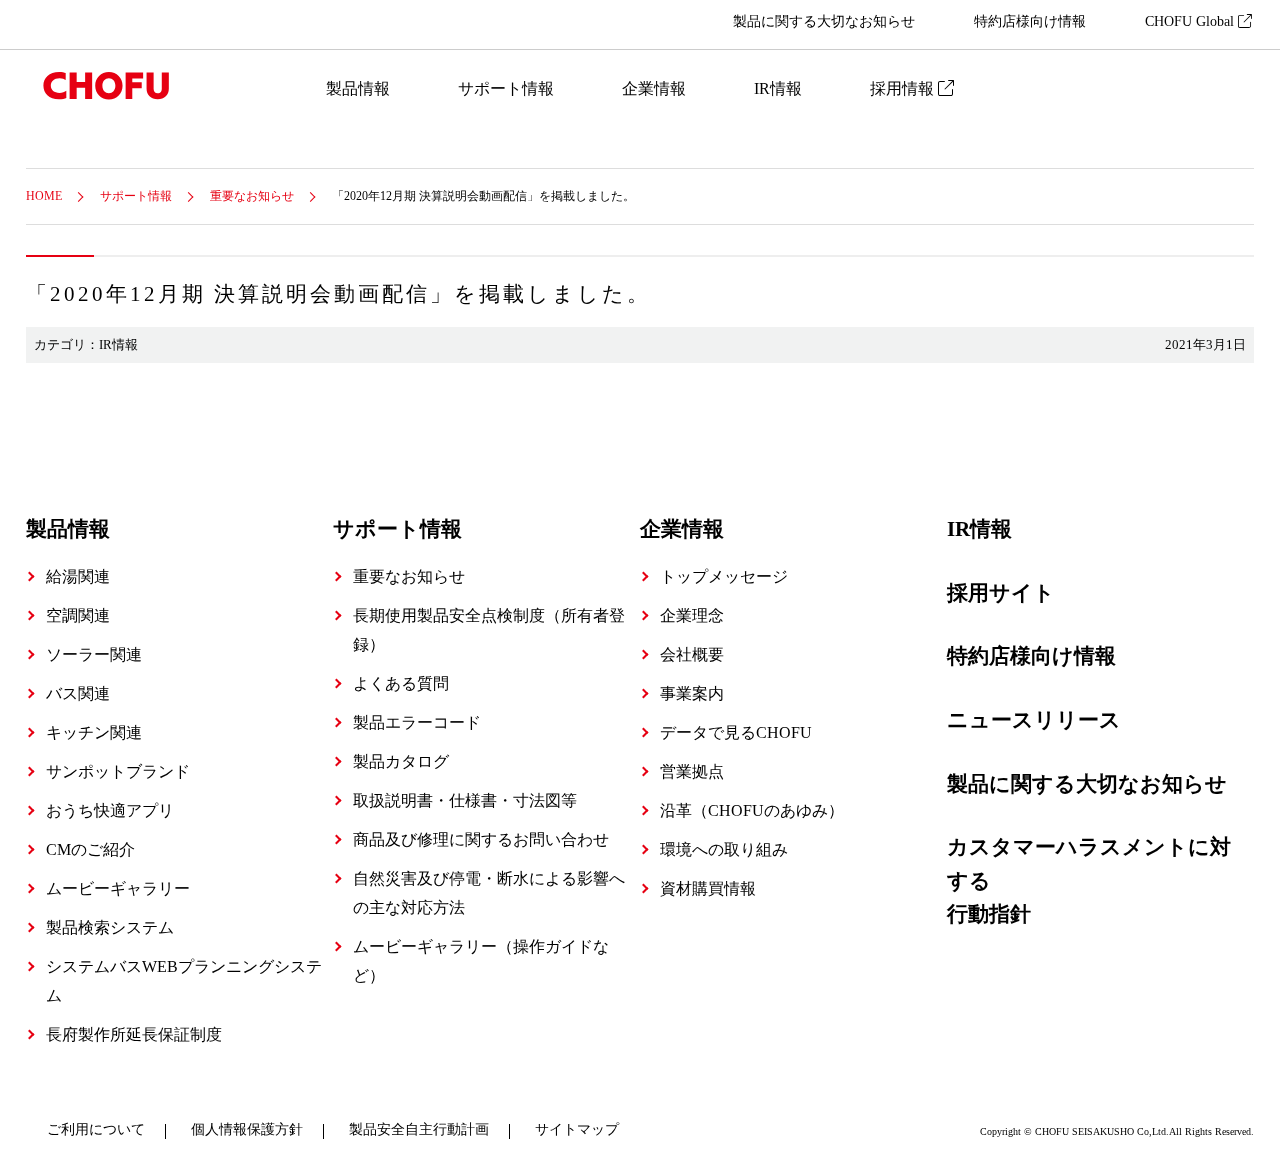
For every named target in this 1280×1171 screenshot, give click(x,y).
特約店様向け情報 (1030, 21)
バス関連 (78, 693)
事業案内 (692, 693)
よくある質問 (401, 683)
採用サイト (1001, 593)
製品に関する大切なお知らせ (824, 21)
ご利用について (96, 1129)
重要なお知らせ (252, 196)
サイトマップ (577, 1129)
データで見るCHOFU (736, 732)
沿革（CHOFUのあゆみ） (752, 810)
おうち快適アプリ (110, 810)
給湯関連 (78, 576)
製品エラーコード (417, 722)
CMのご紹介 (90, 849)
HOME (44, 196)
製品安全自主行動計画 (419, 1129)
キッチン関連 (94, 732)
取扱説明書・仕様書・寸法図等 (465, 800)
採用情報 (904, 88)
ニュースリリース (1034, 720)
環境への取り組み (724, 849)
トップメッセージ (724, 576)
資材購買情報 (708, 888)
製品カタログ (401, 761)
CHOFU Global (1191, 21)
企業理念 (692, 615)
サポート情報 (506, 88)
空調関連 (78, 615)
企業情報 (654, 88)
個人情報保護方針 (247, 1129)
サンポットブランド (118, 771)
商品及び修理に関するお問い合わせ (481, 839)
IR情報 (778, 88)
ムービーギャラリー (118, 888)
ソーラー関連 (94, 654)
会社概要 (692, 654)
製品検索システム (110, 927)
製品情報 (358, 88)
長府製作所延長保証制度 (134, 1034)
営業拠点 (692, 771)
